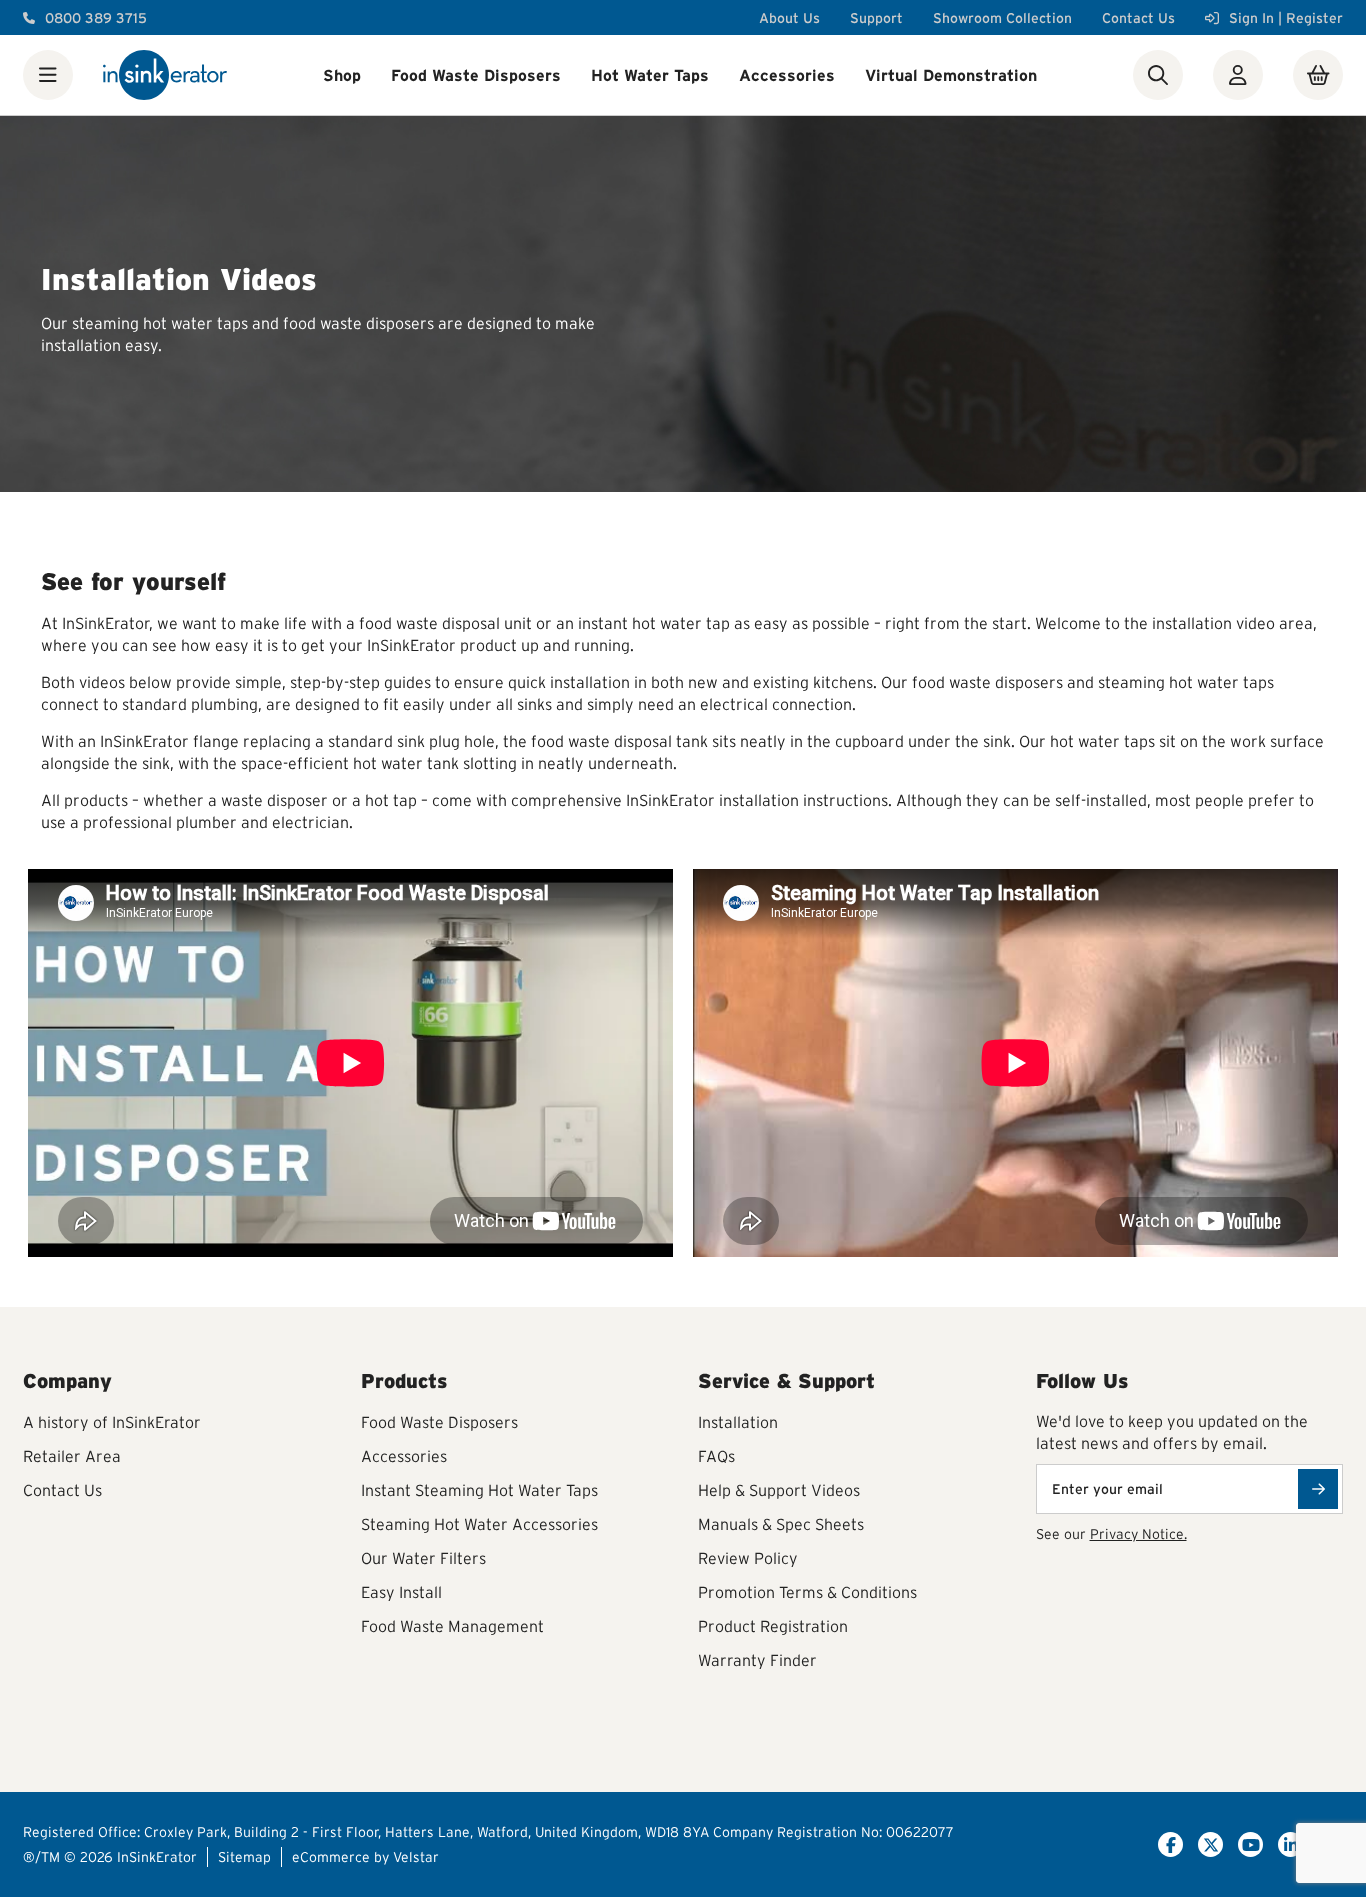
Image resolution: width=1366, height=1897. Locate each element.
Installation (738, 1422)
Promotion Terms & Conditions (807, 1592)
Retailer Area (72, 1456)
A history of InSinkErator (112, 1422)
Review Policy (748, 1558)
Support (876, 18)
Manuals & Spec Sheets (781, 1524)
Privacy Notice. (1138, 1534)
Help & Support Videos (779, 1490)
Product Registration (773, 1626)
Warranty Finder (757, 1660)
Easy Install (401, 1592)
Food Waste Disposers (476, 75)
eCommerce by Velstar (365, 1857)
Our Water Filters (423, 1558)
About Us (789, 18)
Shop (342, 75)
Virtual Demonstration (951, 75)
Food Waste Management (452, 1626)
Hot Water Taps (650, 75)
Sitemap (244, 1857)
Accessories (787, 75)
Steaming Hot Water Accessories (479, 1524)
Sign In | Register (1286, 18)
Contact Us (1138, 18)
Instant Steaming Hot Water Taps (479, 1490)
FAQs (716, 1456)
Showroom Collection (1002, 18)
